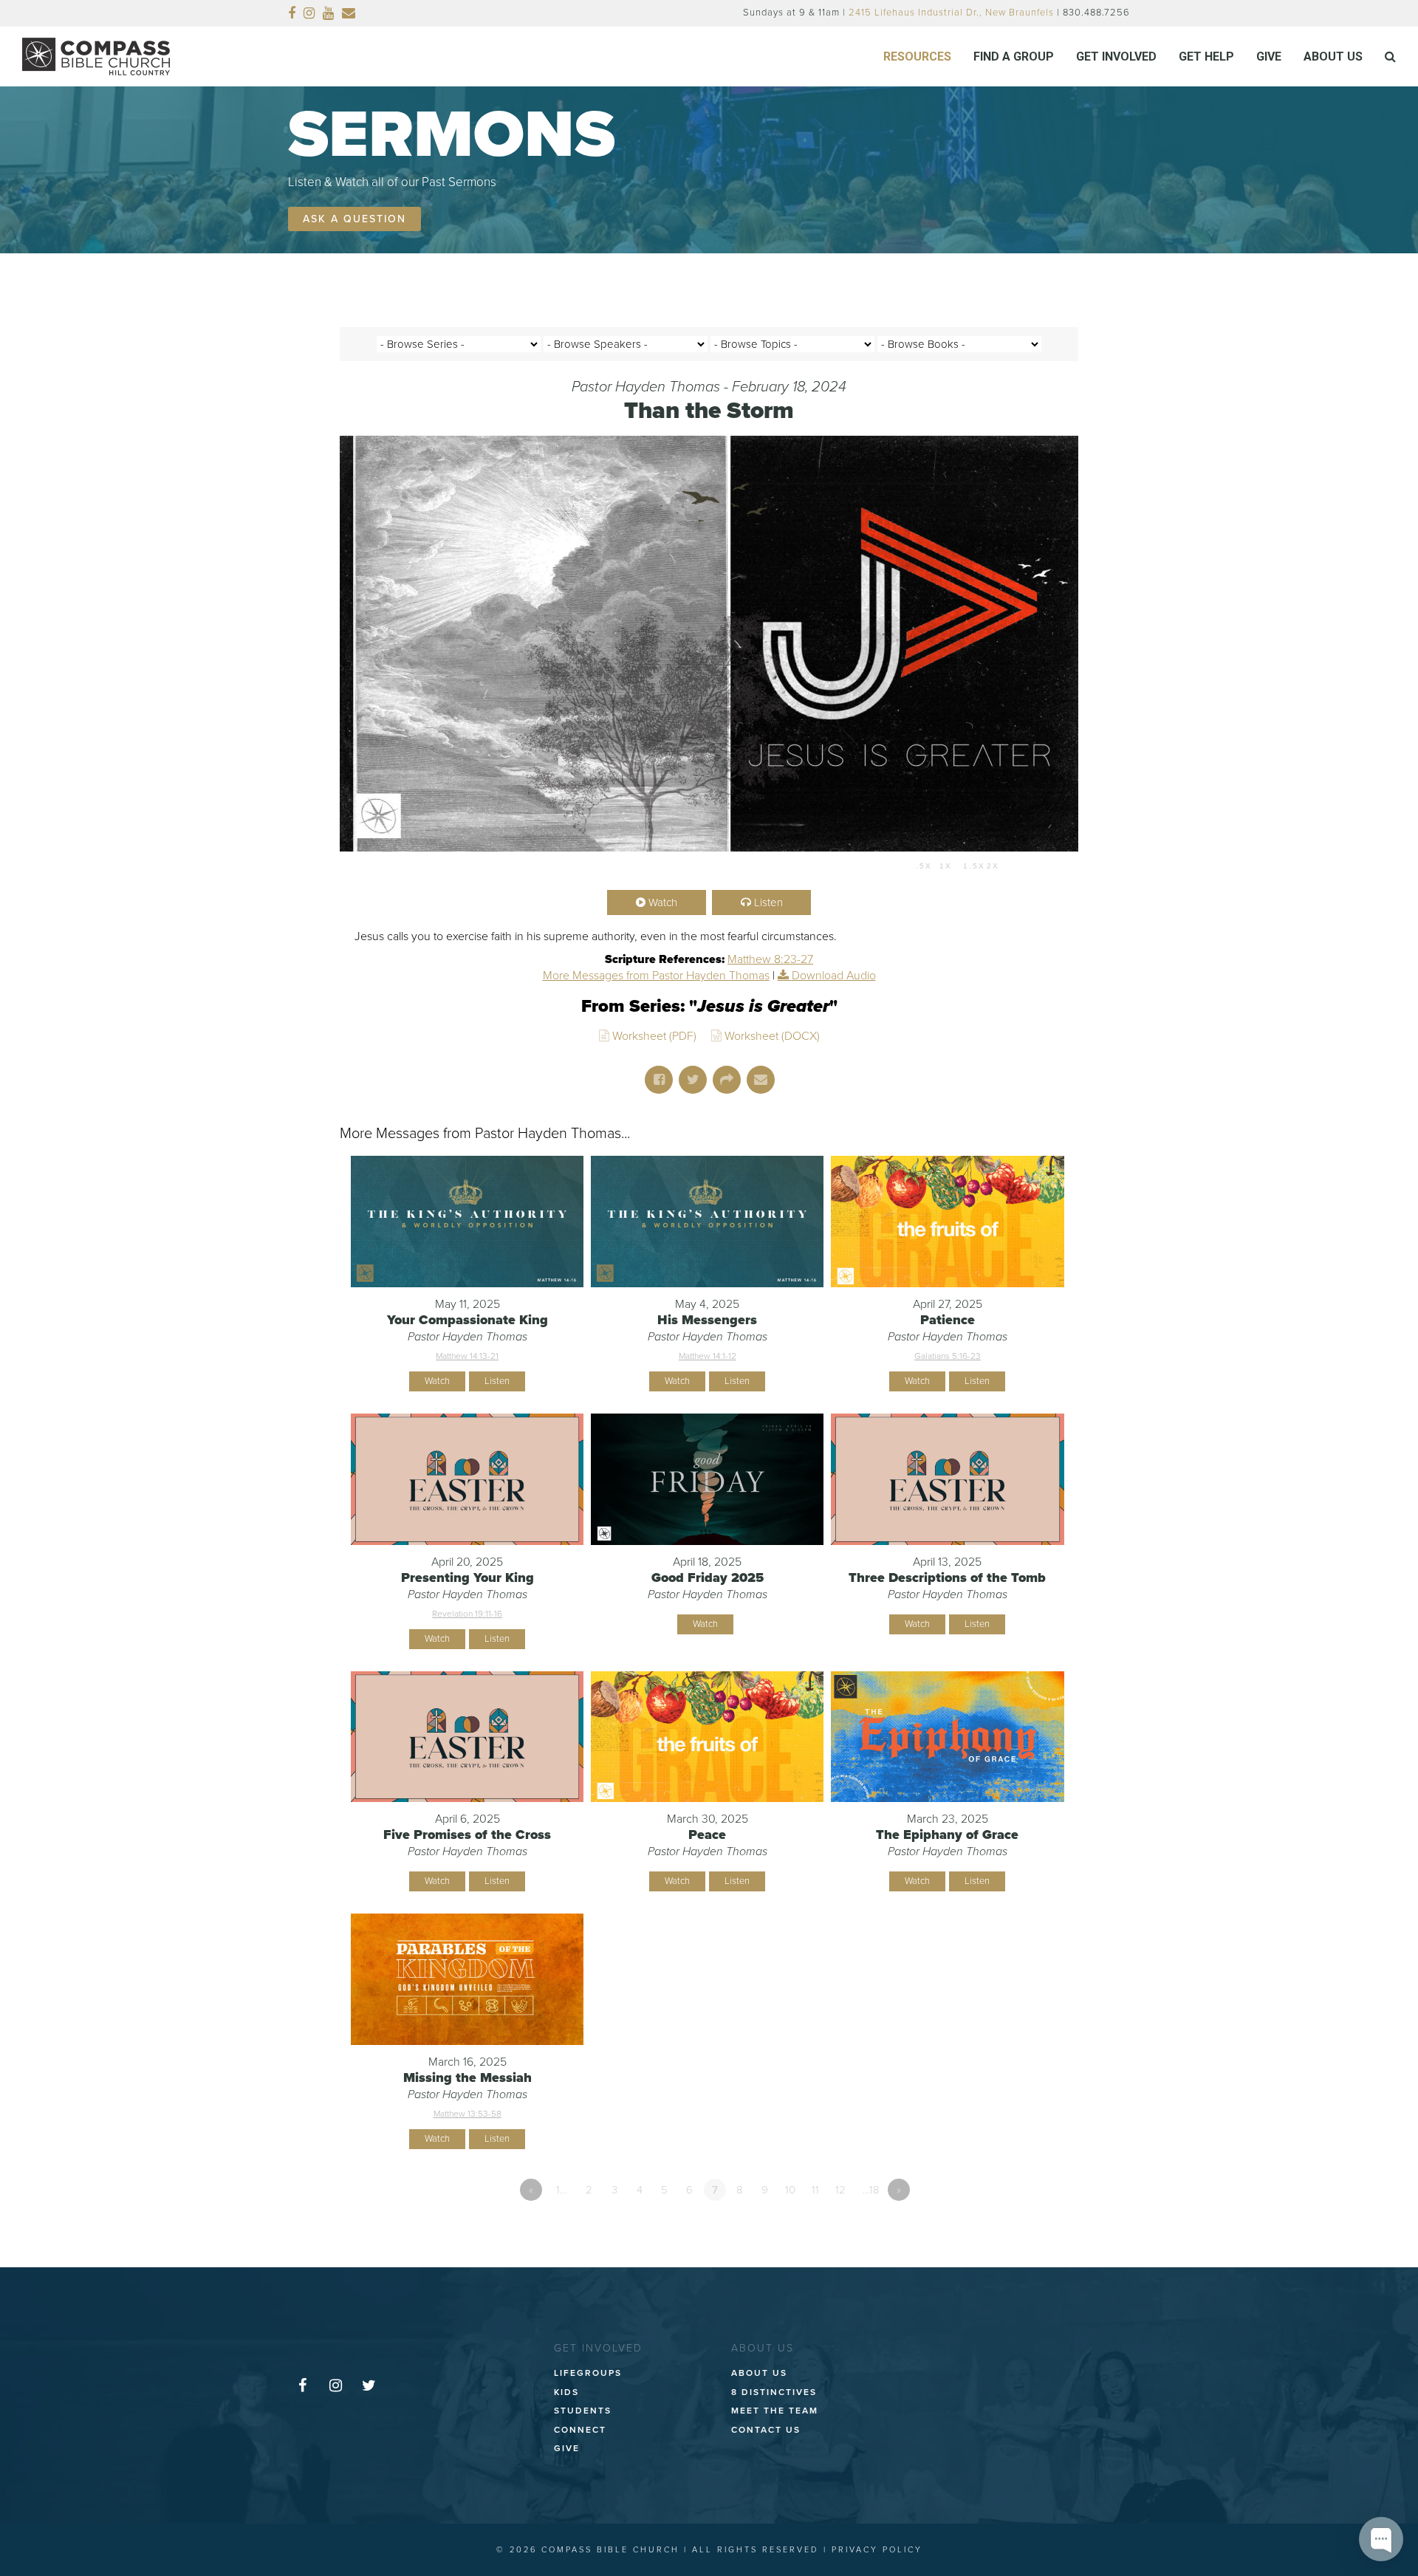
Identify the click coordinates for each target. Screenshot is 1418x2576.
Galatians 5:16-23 (948, 1356)
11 (815, 2190)
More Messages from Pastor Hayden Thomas (656, 976)
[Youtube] (329, 13)
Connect (580, 2430)
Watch (663, 902)
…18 (871, 2190)
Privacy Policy (877, 2550)
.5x (924, 866)
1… (562, 2190)
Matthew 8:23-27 (770, 959)
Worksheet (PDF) (654, 1036)
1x (946, 866)
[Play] (359, 866)
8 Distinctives (774, 2392)
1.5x (974, 866)
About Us (759, 2373)
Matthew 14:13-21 (467, 1356)
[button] (1390, 57)
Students (583, 2411)
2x (993, 866)
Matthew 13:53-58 (467, 2114)
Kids (566, 2392)
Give (567, 2448)
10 (790, 2190)
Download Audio (834, 976)
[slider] (641, 866)
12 (840, 2190)
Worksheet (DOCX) (772, 1036)
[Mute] (1018, 866)
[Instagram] (309, 13)
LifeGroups (588, 2373)
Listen (768, 902)
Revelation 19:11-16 (467, 1614)
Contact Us (766, 2430)
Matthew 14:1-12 (708, 1356)
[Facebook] (292, 13)
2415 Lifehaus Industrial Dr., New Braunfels (951, 13)
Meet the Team (775, 2411)
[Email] (349, 13)
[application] (709, 866)
